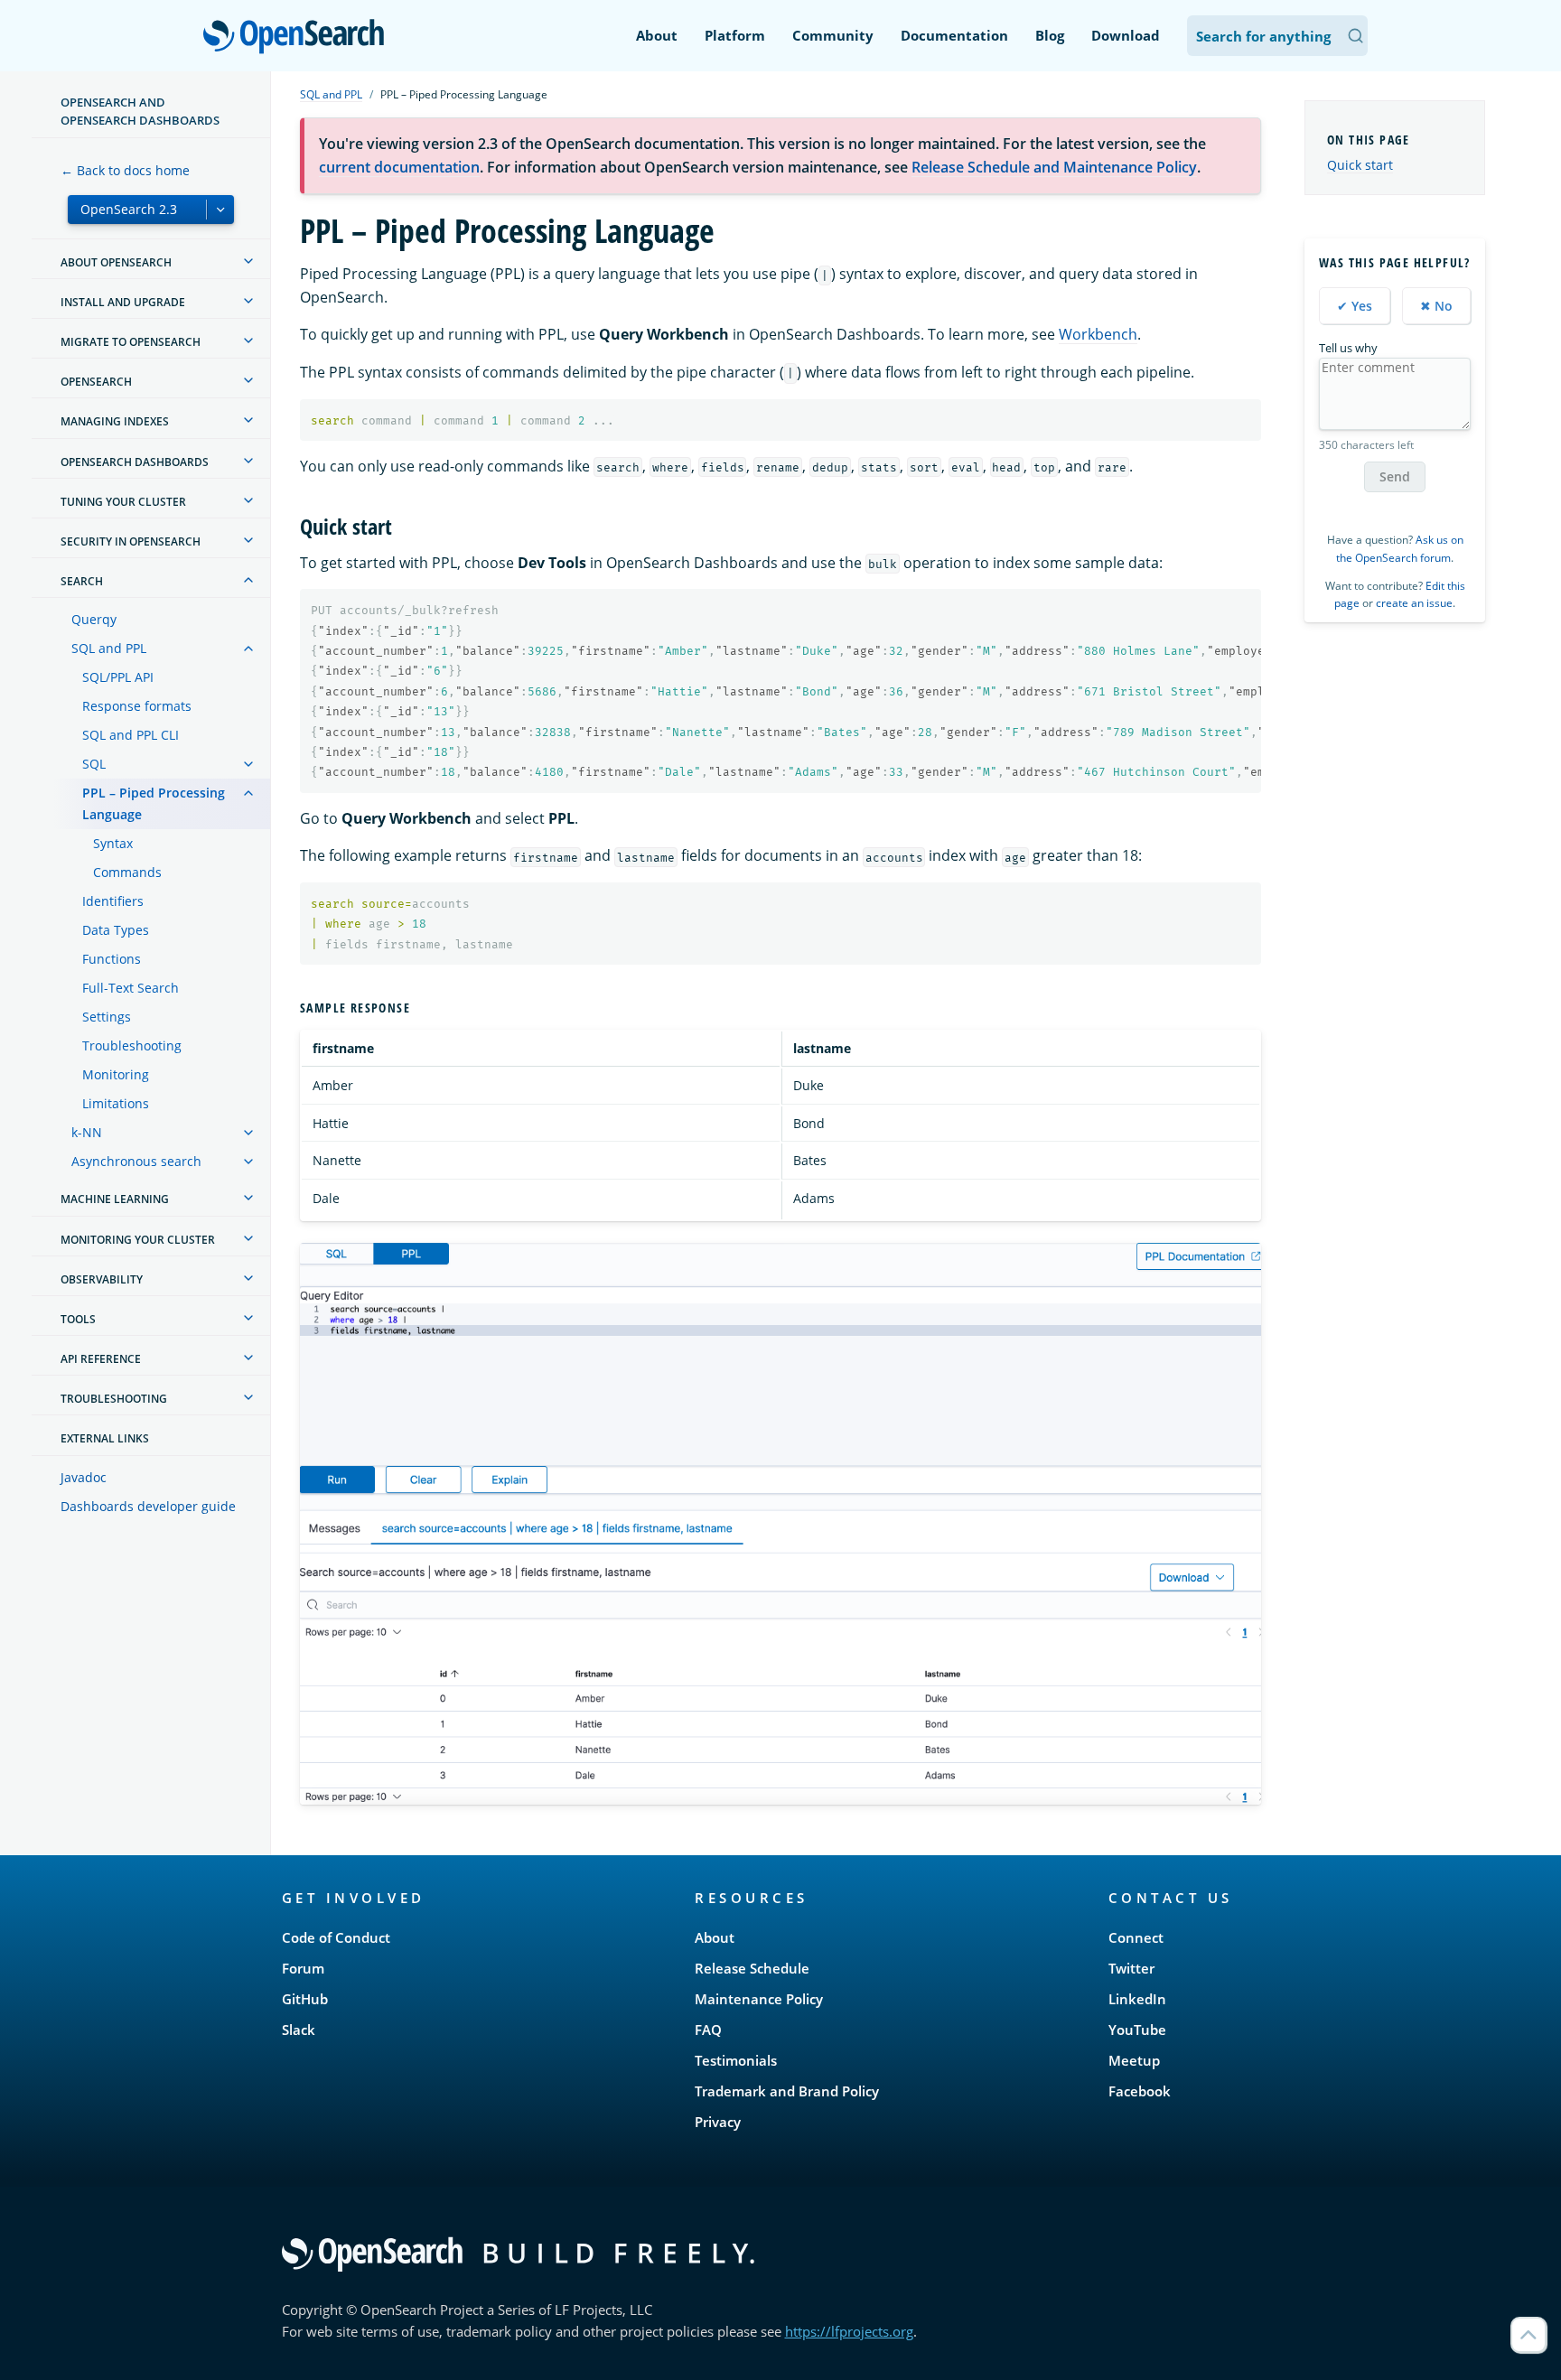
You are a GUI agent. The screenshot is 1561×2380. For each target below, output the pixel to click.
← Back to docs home (125, 170)
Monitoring (116, 1074)
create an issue (1414, 603)
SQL (94, 764)
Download (1126, 35)
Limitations (116, 1103)
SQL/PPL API (118, 677)
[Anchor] (403, 525)
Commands (127, 872)
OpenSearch (298, 37)
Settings (107, 1017)
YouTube (1137, 2030)
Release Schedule (752, 1968)
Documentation (954, 35)
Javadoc (84, 1477)
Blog (1050, 35)
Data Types (116, 930)
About (657, 35)
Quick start (1360, 165)
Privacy (718, 2122)
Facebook (1140, 2091)
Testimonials (736, 2060)
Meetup (1134, 2060)
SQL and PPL (109, 648)
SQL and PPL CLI (131, 735)
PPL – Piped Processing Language (154, 803)
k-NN (87, 1132)
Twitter (1131, 1968)
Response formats (137, 706)
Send (1395, 476)
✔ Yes (1355, 306)
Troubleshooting (132, 1045)
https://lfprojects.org (849, 2331)
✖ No (1436, 306)
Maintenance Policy (759, 1999)
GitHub (305, 1999)
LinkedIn (1137, 1999)
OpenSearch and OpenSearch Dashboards (140, 111)
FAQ (708, 2030)
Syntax (113, 843)
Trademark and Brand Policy (787, 2091)
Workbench (1098, 334)
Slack (299, 2030)
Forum (303, 1968)
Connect (1136, 1937)
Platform (735, 35)
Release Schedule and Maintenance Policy (1054, 167)
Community (833, 35)
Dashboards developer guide (148, 1506)
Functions (112, 959)
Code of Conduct (336, 1937)
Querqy (94, 619)
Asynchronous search (136, 1161)
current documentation (399, 167)
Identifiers (113, 901)
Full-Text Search (131, 988)
